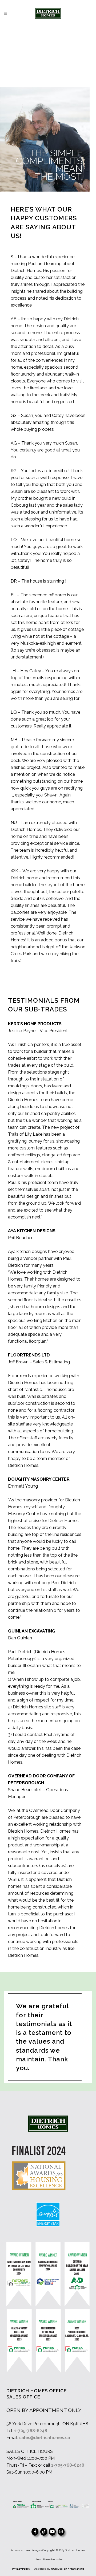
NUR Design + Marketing (67, 2569)
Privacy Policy (21, 2569)
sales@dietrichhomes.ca (45, 2438)
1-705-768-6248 (31, 2431)
